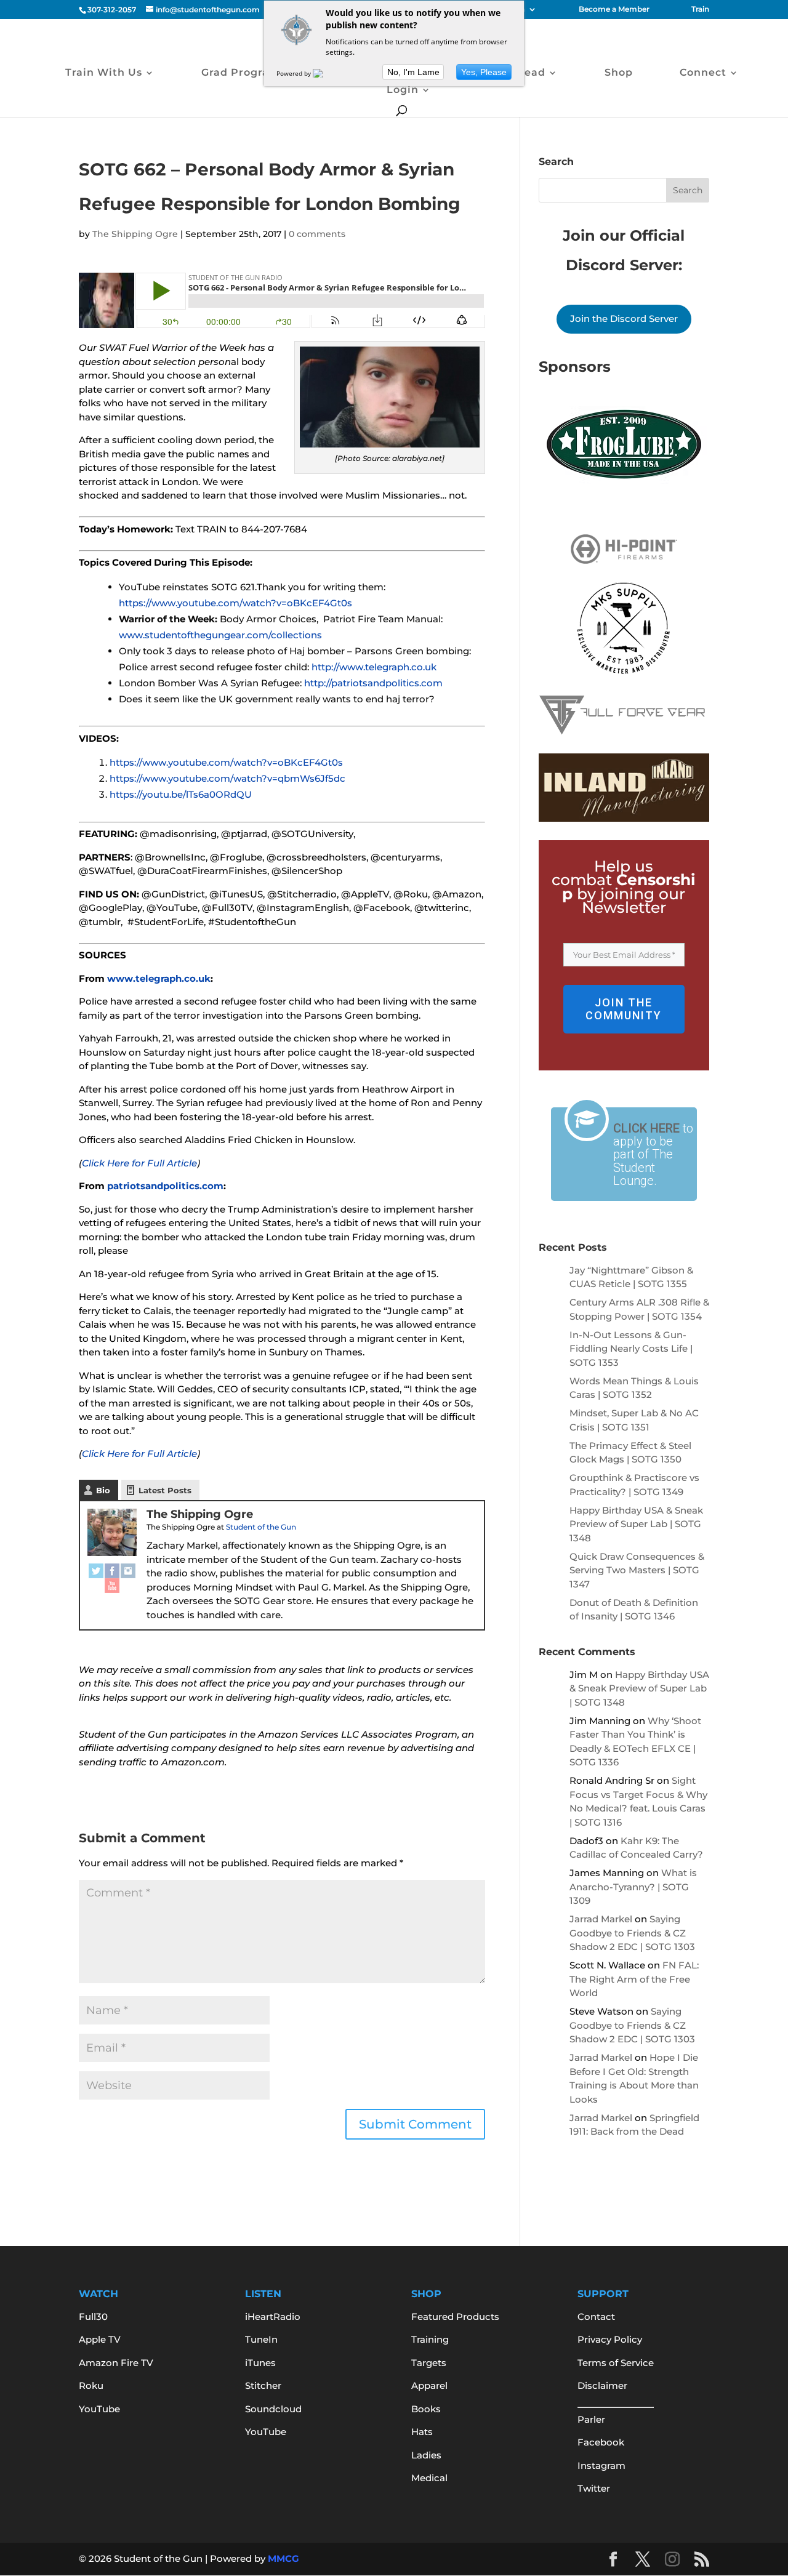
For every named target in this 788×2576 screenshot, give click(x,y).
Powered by (295, 73)
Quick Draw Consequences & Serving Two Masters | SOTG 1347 (637, 1570)
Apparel (429, 2385)
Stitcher (263, 2385)
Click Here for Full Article (139, 1163)
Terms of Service (616, 2363)
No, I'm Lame (413, 72)
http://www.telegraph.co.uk (374, 667)
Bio (103, 1490)
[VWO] (325, 73)
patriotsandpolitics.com (165, 1186)
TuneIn (261, 2339)
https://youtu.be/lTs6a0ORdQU (181, 794)
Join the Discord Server (624, 319)
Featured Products (455, 2317)
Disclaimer (602, 2385)
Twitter (594, 2488)
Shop (619, 73)
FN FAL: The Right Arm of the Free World (634, 1979)
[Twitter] (96, 1571)
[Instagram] (128, 1571)
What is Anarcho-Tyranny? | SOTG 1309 (633, 1887)
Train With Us (104, 73)
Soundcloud (273, 2409)
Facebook (601, 2442)
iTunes (260, 2363)
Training (430, 2339)
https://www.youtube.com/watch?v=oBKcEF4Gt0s (235, 603)
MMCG (283, 2558)
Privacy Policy (610, 2339)
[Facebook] (112, 1571)
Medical (429, 2478)
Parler (591, 2419)
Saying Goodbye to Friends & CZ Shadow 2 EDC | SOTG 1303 (632, 1933)
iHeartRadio (273, 2317)
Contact (596, 2317)
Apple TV (100, 2339)
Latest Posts (165, 1490)
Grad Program (241, 73)
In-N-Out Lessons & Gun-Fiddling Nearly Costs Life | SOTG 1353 (631, 1349)
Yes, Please (484, 72)
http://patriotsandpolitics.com (373, 683)
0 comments (317, 234)
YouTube (99, 2409)
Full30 (93, 2317)
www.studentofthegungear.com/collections (220, 635)
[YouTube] (112, 1586)
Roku (91, 2385)
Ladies (426, 2455)
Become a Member (614, 10)
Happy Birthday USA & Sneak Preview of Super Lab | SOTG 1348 (636, 1524)
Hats (422, 2432)
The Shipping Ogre (135, 234)
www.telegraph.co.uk (159, 978)
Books (426, 2409)
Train (700, 10)
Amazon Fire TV (116, 2363)
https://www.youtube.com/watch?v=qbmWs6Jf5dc (227, 778)
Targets (429, 2363)
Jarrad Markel (601, 1919)
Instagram (601, 2466)
